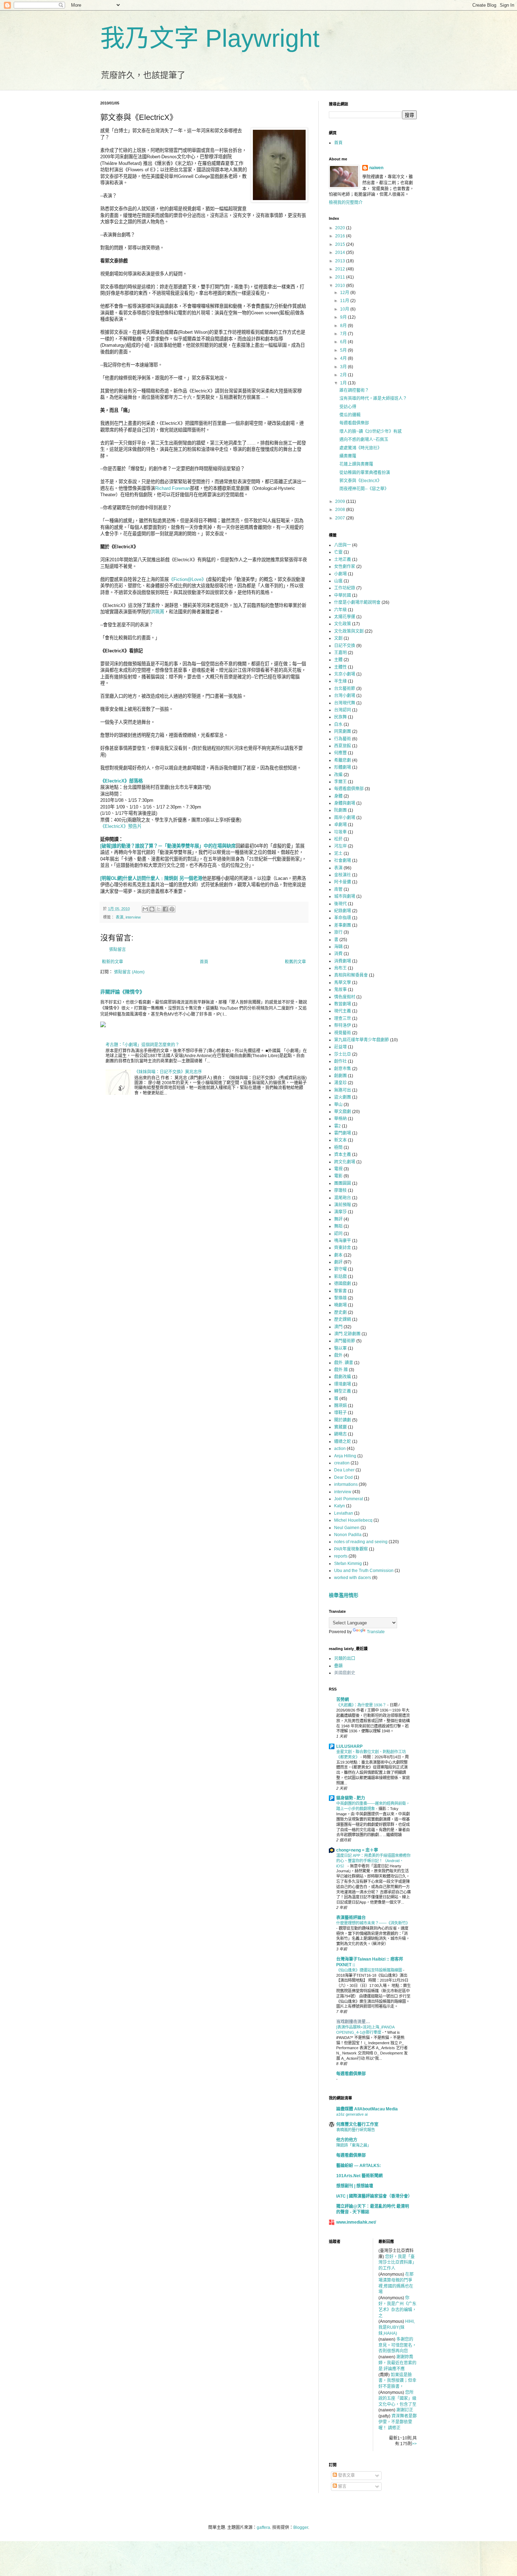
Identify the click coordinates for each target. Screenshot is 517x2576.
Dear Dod (343, 1477)
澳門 (338, 1327)
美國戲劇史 (345, 1673)
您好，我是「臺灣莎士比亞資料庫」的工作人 (397, 2263)
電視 (338, 1169)
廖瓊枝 (340, 1190)
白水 (338, 724)
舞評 (338, 1219)
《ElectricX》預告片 (121, 826)
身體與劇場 (345, 803)
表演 (120, 917)
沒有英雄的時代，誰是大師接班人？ (373, 398)
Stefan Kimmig (348, 1564)
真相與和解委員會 (351, 975)
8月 (344, 326)
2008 (341, 510)
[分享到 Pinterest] (172, 909)
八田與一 (343, 545)
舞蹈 (338, 1226)
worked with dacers (353, 1578)
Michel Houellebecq (353, 1520)
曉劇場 (340, 1305)
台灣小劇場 (345, 696)
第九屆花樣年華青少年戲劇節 (362, 1040)
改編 (338, 775)
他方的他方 (347, 2140)
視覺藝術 (343, 1033)
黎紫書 (340, 1291)
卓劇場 (340, 825)
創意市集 (343, 1069)
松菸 (338, 839)
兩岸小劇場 (345, 818)
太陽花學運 (345, 617)
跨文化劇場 (345, 1162)
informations (346, 1484)
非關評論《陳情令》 (122, 992)
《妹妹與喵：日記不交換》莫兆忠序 (168, 1072)
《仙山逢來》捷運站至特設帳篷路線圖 (370, 1970)
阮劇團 (340, 810)
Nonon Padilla (348, 1535)
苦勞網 (343, 1700)
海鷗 (338, 947)
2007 (341, 518)
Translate (376, 1632)
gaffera (263, 2527)
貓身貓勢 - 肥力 (351, 1798)
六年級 (340, 610)
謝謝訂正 (405, 2410)
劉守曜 (340, 1269)
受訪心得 (348, 407)
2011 (341, 277)
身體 (338, 796)
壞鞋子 (340, 1413)
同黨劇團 (343, 731)
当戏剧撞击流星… (353, 2022)
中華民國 (343, 595)
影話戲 (340, 1277)
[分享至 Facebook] (165, 909)
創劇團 (340, 1076)
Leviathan (344, 1513)
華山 (338, 1105)
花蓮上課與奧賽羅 (356, 464)
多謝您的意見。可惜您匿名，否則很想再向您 (397, 2345)
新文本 (340, 1140)
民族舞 (340, 717)
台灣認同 (343, 710)
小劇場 (340, 574)
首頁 (204, 962)
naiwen (376, 168)
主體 (338, 660)
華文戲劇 (343, 1112)
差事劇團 (343, 925)
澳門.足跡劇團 (347, 1334)
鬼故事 (340, 990)
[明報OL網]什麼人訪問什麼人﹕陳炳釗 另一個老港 (151, 878)
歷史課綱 (343, 1319)
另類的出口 (345, 1658)
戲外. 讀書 (344, 1363)
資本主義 (343, 1155)
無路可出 (343, 1090)
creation (342, 1463)
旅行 (338, 932)
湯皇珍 (340, 1083)
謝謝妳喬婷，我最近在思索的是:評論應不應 (397, 2363)
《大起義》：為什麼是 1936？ (362, 1705)
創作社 (340, 1061)
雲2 (337, 1126)
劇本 (338, 1255)
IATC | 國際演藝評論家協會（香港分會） (374, 2196)
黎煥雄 (340, 1298)
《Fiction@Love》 (187, 579)
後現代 (340, 904)
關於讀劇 (343, 1420)
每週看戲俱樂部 (354, 423)
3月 (344, 367)
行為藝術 (343, 739)
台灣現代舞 (345, 703)
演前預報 (343, 1205)
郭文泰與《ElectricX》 (360, 481)
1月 (344, 383)
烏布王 (340, 968)
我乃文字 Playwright (210, 38)
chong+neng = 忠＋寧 (357, 1850)
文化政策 (343, 624)
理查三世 (343, 1018)
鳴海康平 (343, 1241)
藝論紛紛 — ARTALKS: (359, 2166)
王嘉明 (340, 653)
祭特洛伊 (343, 1025)
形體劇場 (343, 767)
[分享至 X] (159, 909)
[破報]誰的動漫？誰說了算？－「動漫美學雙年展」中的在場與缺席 (168, 846)
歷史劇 (340, 1312)
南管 (338, 889)
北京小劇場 (345, 674)
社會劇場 (343, 861)
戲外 (338, 1355)
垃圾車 (340, 832)
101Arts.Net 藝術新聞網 (359, 2176)
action (340, 1449)
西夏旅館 (343, 746)
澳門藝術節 (345, 1341)
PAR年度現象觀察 (351, 1549)
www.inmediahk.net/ (356, 2222)
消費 (338, 954)
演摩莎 (340, 1212)
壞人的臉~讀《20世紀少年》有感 (371, 432)
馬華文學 (343, 983)
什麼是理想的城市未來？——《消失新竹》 (373, 1923)
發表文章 (346, 2475)
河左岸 (340, 846)
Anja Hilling (345, 1456)
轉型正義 (343, 1391)
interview (133, 917)
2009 (341, 501)
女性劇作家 (345, 567)
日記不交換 (345, 646)
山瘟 (338, 581)
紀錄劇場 (343, 911)
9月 (344, 317)
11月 (345, 301)
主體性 (340, 667)
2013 (341, 261)
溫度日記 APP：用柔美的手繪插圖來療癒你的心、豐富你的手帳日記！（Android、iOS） (373, 1861)
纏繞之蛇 (343, 1442)
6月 (344, 342)
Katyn (340, 1506)
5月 (344, 350)
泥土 (338, 854)
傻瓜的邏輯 (350, 415)
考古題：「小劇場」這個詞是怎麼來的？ (142, 1045)
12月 (345, 293)
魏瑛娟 (340, 1406)
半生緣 (340, 681)
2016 (341, 236)
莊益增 (340, 1047)
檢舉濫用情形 (344, 1595)
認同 (338, 1234)
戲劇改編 (343, 1377)
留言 (342, 2486)
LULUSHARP (349, 1746)
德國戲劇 (343, 1284)
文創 (338, 638)
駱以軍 (340, 1348)
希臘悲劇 (343, 760)
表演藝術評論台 (351, 1918)
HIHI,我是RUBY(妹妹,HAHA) (397, 2327)
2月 (344, 375)
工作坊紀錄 (345, 588)
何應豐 (340, 753)
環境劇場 (343, 1384)
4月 (344, 358)
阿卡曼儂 (343, 882)
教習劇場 (343, 1004)
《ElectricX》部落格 (122, 781)
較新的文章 (113, 962)
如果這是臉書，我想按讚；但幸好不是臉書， (397, 2381)
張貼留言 (117, 950)
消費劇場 (343, 961)
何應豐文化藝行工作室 (357, 2124)
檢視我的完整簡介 (346, 203)
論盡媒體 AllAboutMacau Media (367, 2109)
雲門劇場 (343, 1133)
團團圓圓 (343, 1183)
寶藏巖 (340, 1427)
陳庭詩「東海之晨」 (354, 2145)
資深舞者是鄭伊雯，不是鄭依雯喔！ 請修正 (398, 2422)
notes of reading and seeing (361, 1542)
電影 (338, 1176)
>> (414, 2444)
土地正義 (343, 560)
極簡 (338, 1148)
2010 (341, 286)
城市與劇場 (345, 896)
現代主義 (343, 1011)
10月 (345, 309)
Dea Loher (344, 1470)
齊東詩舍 (343, 1248)
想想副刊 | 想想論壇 (355, 2186)
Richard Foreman (173, 488)
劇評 (338, 1262)
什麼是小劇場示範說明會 (357, 602)
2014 (341, 253)
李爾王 (340, 782)
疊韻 (338, 1666)
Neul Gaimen (347, 1528)
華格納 (340, 1119)
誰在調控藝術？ (354, 390)
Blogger (301, 2527)
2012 (341, 269)
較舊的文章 (295, 962)
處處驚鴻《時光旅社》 (360, 448)
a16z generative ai (352, 2114)
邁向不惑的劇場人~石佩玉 (364, 440)
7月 (344, 334)
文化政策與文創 (349, 631)
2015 (341, 244)
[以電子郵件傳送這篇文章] (145, 909)
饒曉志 (340, 1434)
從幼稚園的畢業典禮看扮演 (365, 473)
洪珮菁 (157, 612)
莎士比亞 (343, 1054)
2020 (341, 228)
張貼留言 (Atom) (129, 972)
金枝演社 (343, 875)
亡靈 (338, 552)
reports (341, 1556)
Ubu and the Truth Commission (364, 1571)
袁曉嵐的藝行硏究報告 (356, 2130)
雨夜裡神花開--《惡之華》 (364, 489)
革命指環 (343, 918)
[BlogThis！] (152, 909)
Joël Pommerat (349, 1499)
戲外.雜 (341, 1370)
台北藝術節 (345, 689)
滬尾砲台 (343, 1198)
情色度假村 (345, 997)
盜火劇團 (343, 1097)
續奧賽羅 (348, 456)
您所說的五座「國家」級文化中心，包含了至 (397, 2398)
